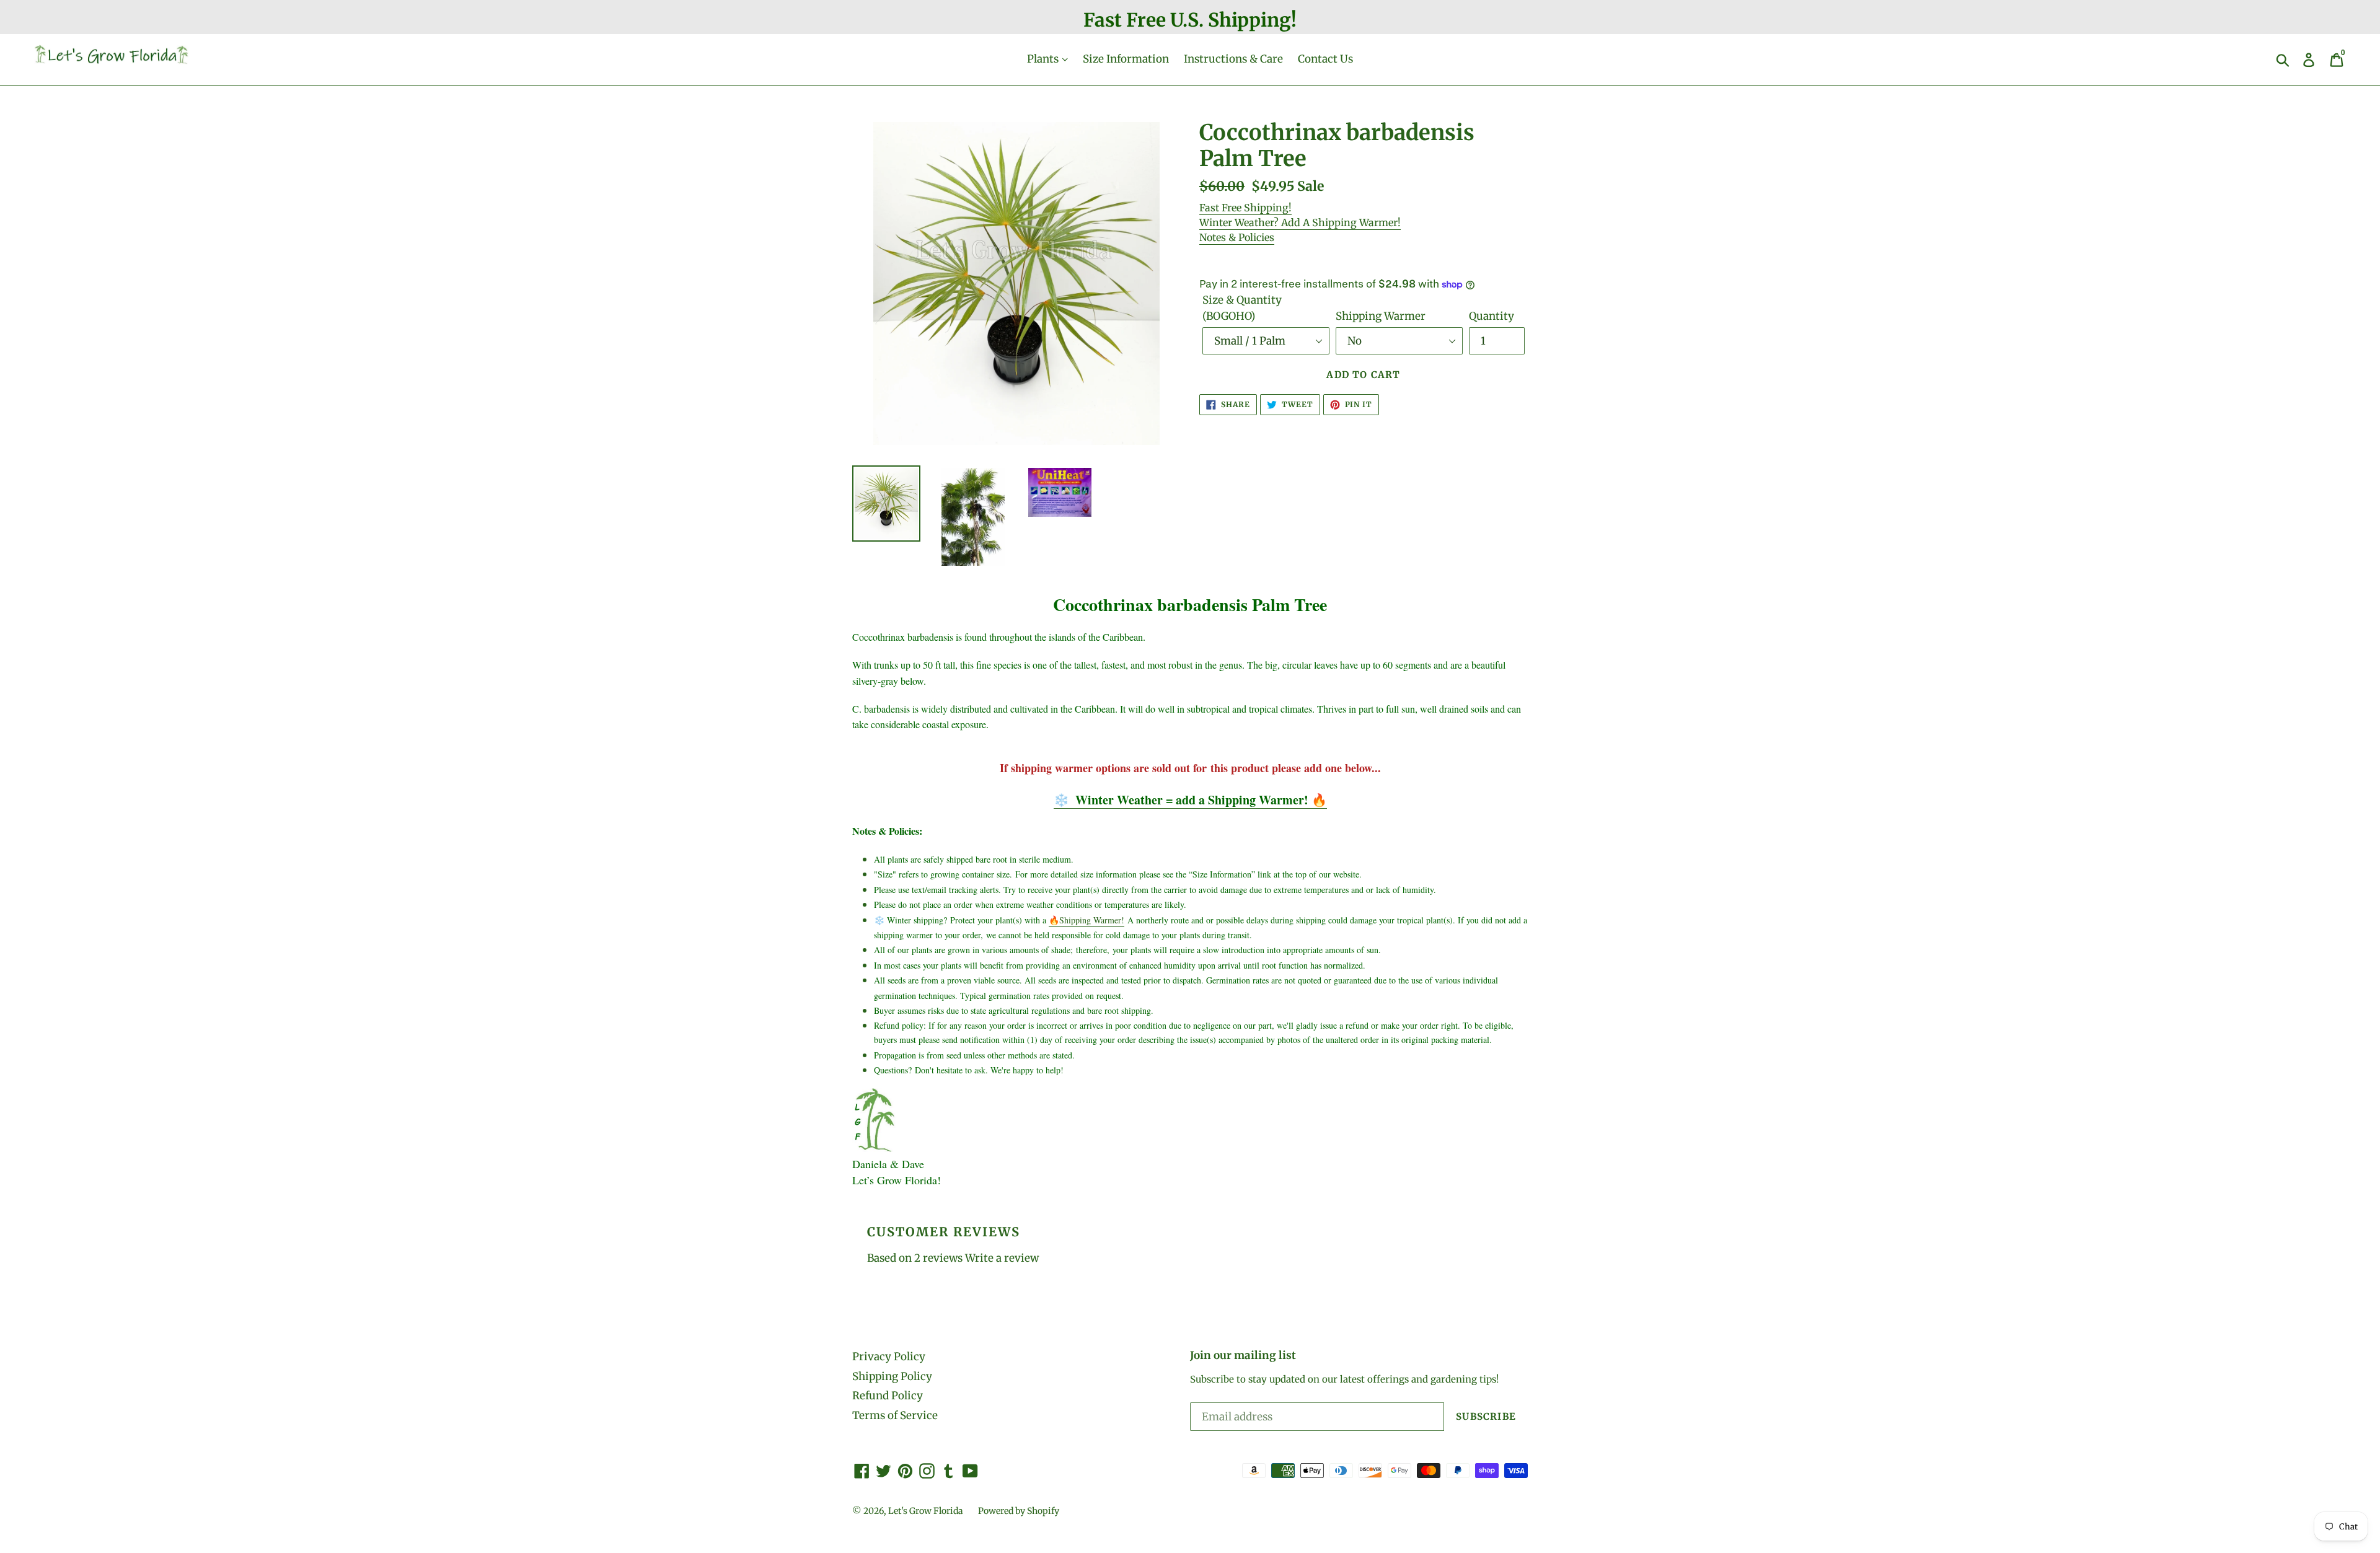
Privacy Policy (889, 1357)
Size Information (1126, 59)
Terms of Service (895, 1415)
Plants (1044, 59)
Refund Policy (888, 1396)
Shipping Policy (892, 1376)
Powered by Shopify (1019, 1511)
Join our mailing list (1243, 1355)
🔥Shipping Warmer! (1086, 920)
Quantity (1492, 316)
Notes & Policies (1237, 237)
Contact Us (1325, 59)
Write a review (1002, 1258)
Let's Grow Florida (926, 1511)
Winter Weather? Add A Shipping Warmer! (1300, 222)
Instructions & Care (1233, 59)
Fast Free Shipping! (1245, 208)
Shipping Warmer (1381, 316)
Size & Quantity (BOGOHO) (1242, 308)
